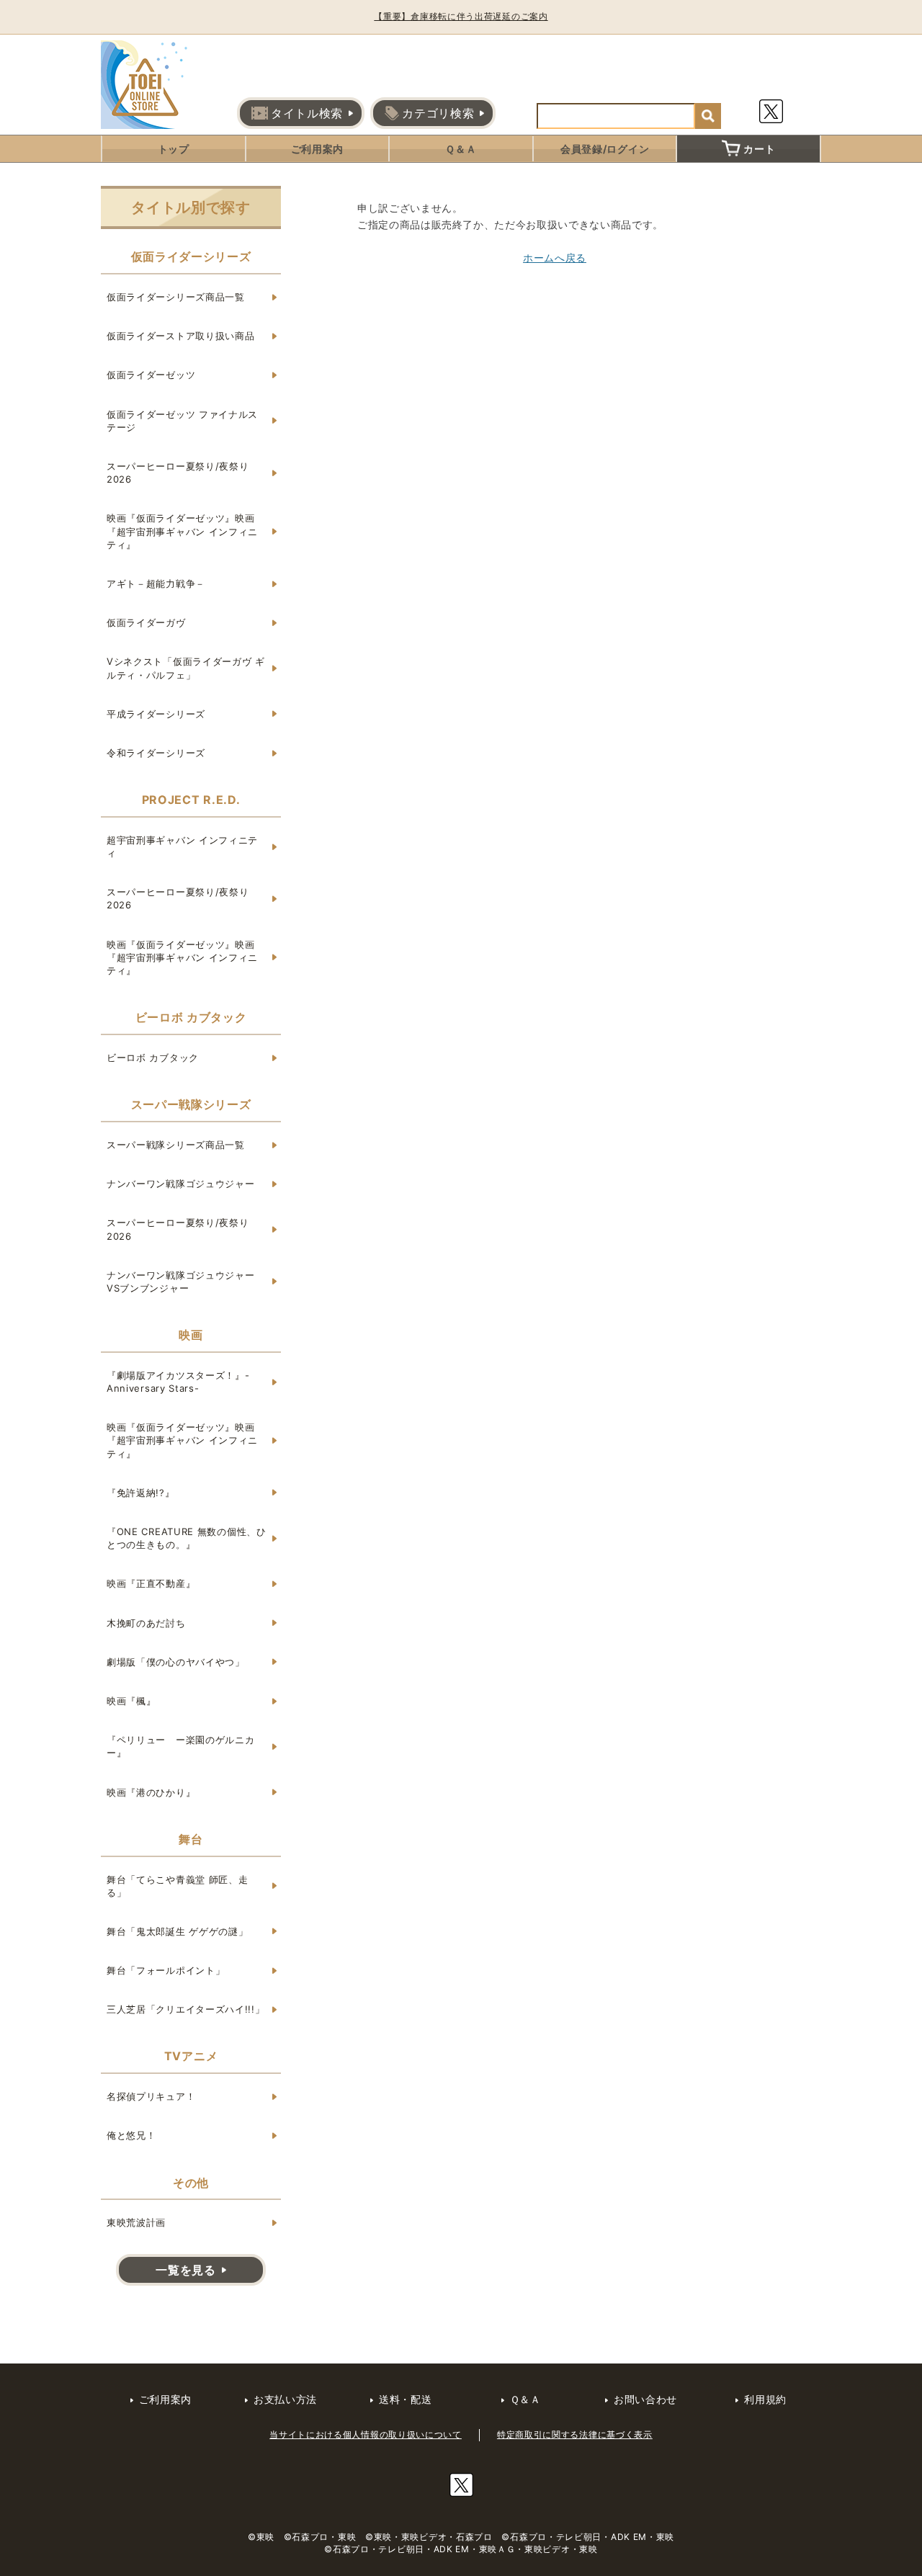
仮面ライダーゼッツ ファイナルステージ (182, 421)
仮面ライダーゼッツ (151, 375)
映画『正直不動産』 (151, 1583)
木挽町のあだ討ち (146, 1623)
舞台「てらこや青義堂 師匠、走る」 (178, 1886)
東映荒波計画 (136, 2222)
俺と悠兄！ (131, 2135)
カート (759, 149)
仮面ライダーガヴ (146, 622)
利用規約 (765, 2399)
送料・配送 (406, 2399)
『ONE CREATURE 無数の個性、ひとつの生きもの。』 (187, 1538)
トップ (174, 149)
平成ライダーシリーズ (156, 714)
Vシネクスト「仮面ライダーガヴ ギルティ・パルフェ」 (186, 668)
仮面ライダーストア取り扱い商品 (181, 336)
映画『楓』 (131, 1701)
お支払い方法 (285, 2399)
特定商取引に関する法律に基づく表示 (575, 2434)
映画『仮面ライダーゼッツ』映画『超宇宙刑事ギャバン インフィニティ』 (182, 531)
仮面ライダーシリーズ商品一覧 (176, 297)
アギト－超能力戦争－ (156, 583)
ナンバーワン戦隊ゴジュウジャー (181, 1184)
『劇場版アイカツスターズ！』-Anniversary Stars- (178, 1382)
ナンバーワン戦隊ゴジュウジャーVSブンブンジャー (181, 1282)
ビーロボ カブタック (153, 1057)
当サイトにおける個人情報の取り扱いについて (366, 2434)
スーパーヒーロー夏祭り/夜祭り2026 (178, 473)
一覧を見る (186, 2270)
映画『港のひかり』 (151, 1792)
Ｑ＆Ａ (461, 149)
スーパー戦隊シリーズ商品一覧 (176, 1145)
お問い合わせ (645, 2399)
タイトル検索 (307, 113)
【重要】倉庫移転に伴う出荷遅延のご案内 (461, 16)
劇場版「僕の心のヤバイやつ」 (176, 1662)
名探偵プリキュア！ (151, 2096)
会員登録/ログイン (605, 149)
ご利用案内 (318, 149)
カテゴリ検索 (438, 113)
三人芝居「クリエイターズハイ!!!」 (186, 2009)
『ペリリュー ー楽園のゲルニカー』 (181, 1746)
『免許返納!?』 (141, 1493)
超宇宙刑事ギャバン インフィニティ (182, 846)
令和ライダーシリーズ (156, 753)
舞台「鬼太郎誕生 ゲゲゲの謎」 (178, 1931)
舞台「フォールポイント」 (166, 1970)
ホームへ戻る (555, 258)
